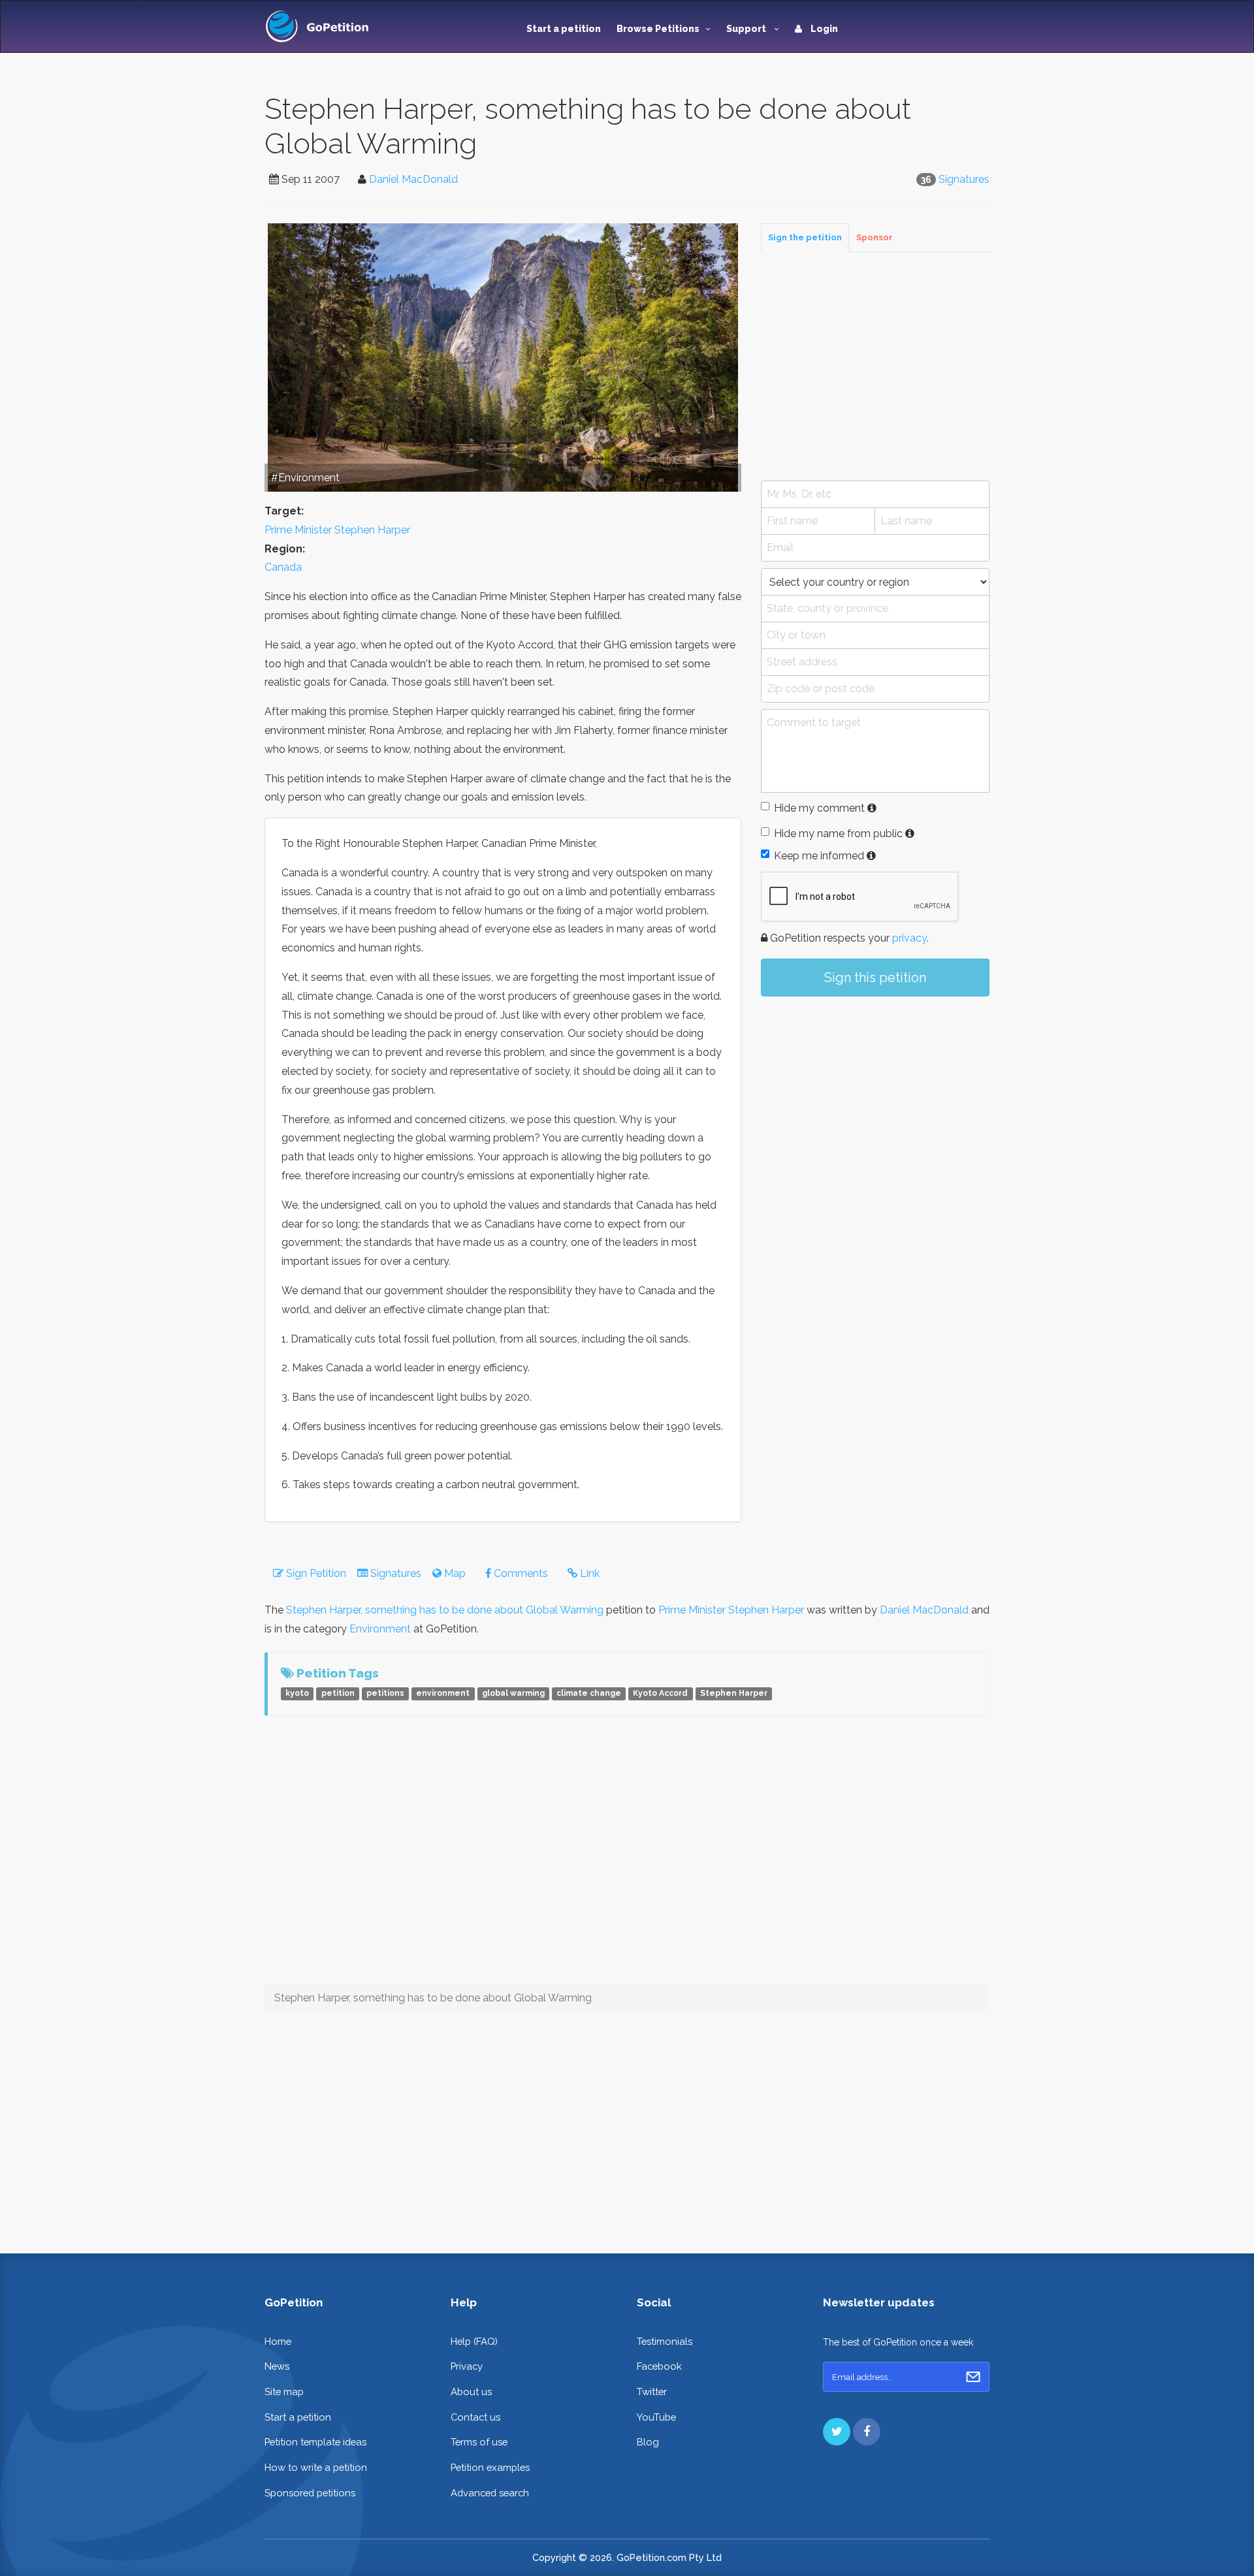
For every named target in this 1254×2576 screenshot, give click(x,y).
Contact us (475, 2417)
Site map (284, 2392)
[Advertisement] (875, 366)
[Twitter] (837, 2432)
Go (973, 2377)
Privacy (467, 2366)
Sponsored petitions (310, 2493)
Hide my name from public (838, 834)
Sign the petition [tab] (805, 237)
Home (278, 2341)
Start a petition (564, 29)
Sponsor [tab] (875, 237)
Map (454, 1573)
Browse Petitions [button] (658, 29)
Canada (283, 567)
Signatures (964, 179)
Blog (648, 2442)
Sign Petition (315, 1573)
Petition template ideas (315, 2442)
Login (823, 29)
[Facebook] (867, 2432)
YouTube (656, 2417)
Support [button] (747, 29)
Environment (380, 1629)
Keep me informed (819, 856)
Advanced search (490, 2493)
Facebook (659, 2366)
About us (471, 2392)
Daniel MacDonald (413, 179)
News (277, 2366)
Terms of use (479, 2442)
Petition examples (490, 2467)
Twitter (652, 2392)
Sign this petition (875, 978)
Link (588, 1573)
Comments (520, 1573)
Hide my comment (819, 808)
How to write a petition (316, 2467)
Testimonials (665, 2341)
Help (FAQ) (474, 2341)
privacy (909, 938)
